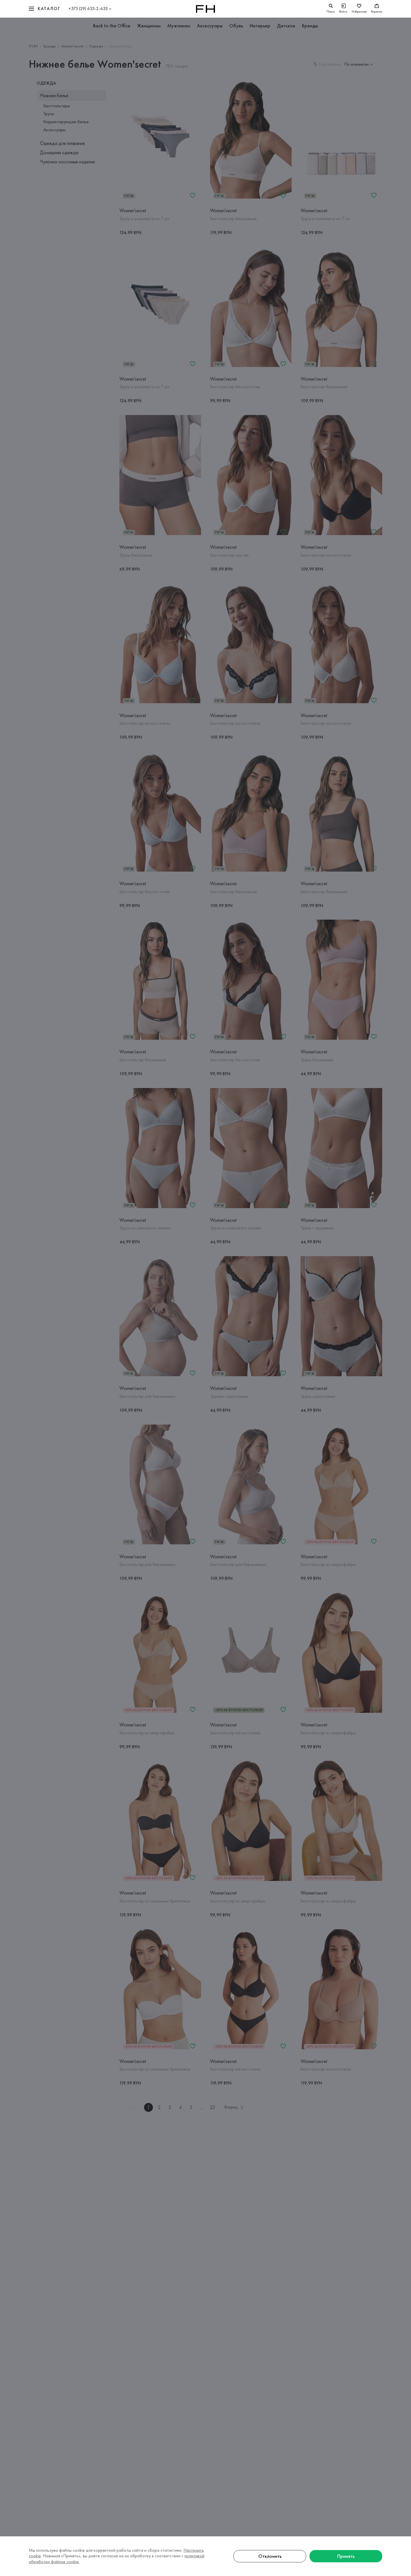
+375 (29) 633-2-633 (88, 9)
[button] (44, 9)
